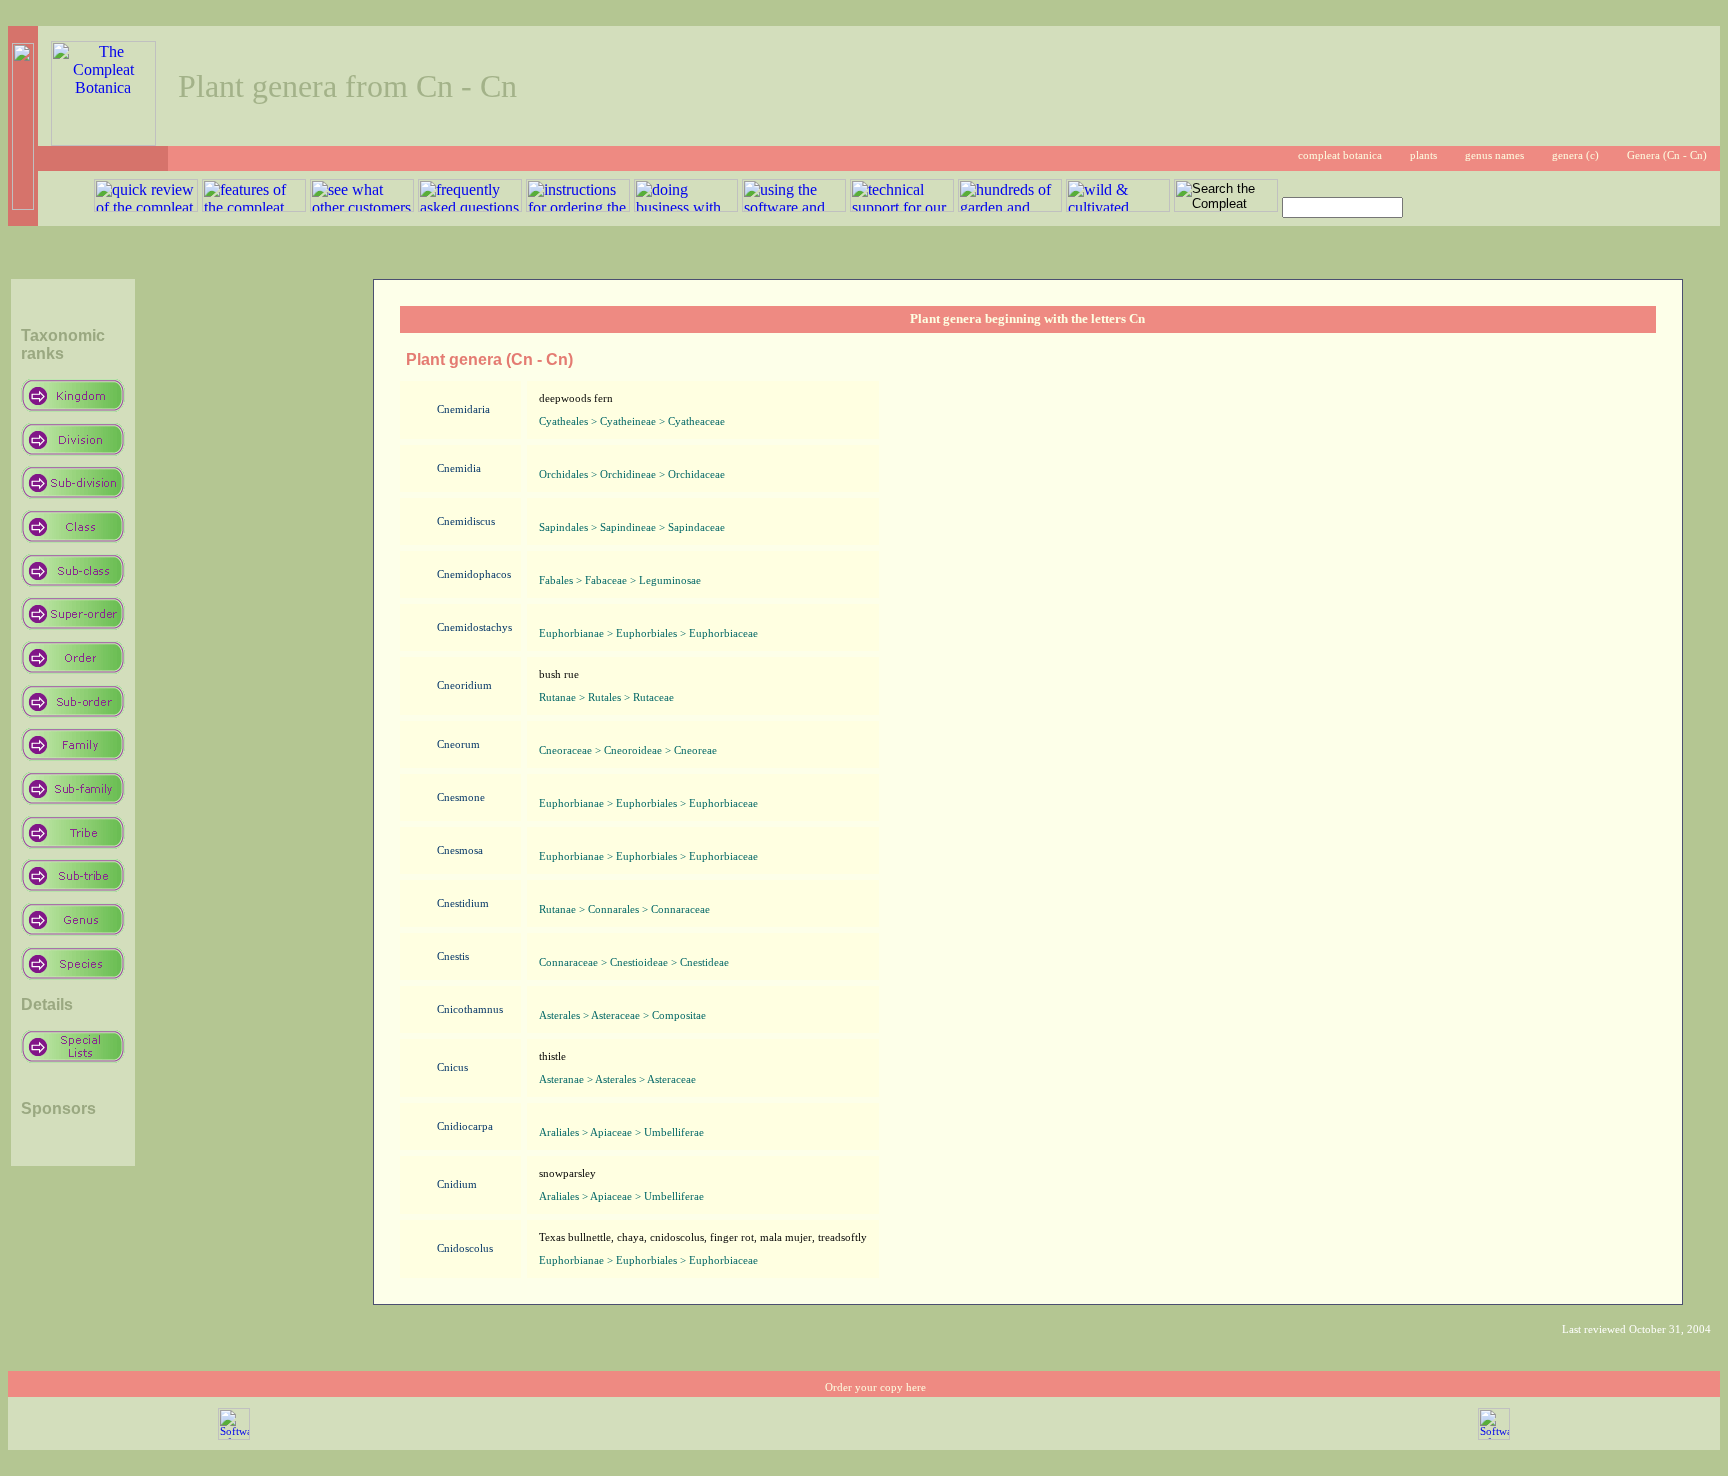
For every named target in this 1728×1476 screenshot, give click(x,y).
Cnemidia (459, 468)
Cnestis (453, 956)
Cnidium (457, 1184)
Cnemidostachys (474, 627)
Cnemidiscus (466, 521)
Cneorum (458, 744)
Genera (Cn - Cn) (1667, 155)
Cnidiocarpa (465, 1126)
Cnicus (452, 1067)
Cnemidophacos (474, 574)
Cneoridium (464, 685)
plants (1423, 155)
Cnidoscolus (465, 1248)
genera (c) (1575, 155)
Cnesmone (461, 797)
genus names (1494, 155)
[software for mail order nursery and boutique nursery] (234, 1436)
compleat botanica (1340, 155)
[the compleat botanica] (103, 140)
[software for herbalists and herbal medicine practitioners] (1494, 1436)
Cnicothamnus (470, 1009)
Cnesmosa (460, 850)
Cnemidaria (463, 409)
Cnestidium (463, 903)
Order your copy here (875, 1387)
